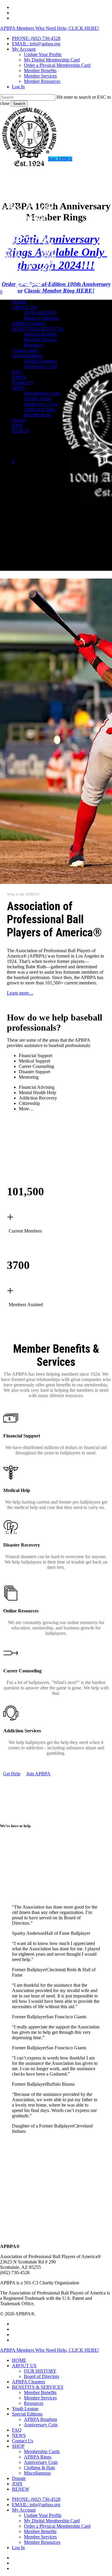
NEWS (19, 2435)
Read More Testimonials (25, 2143)
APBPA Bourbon (40, 2419)
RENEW (21, 2489)
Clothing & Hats (39, 2468)
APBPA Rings (38, 2457)
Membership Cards (42, 2451)
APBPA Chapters (29, 2382)
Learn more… (20, 993)
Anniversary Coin (41, 2425)
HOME (19, 2360)
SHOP (18, 2446)
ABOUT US (24, 2366)
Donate (19, 2478)
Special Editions (27, 2414)
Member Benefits (40, 2392)
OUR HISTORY (40, 2371)
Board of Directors (42, 2376)
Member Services (40, 2398)
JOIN (17, 2484)
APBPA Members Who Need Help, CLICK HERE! (49, 28)
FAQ (17, 2430)
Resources (34, 2403)
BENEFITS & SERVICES (38, 2387)
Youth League (25, 2409)
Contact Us (23, 2441)
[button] (12, 1774)
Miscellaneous (37, 2473)
